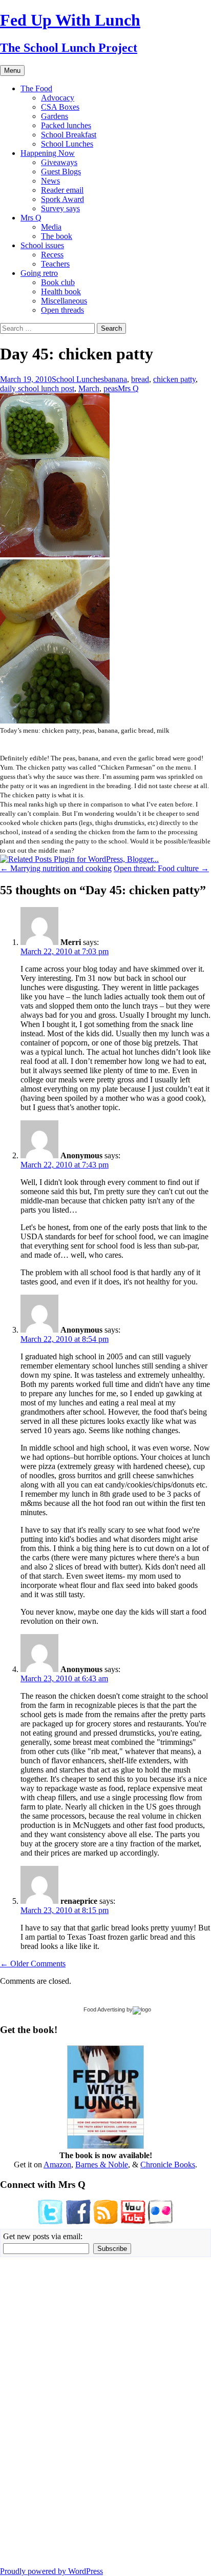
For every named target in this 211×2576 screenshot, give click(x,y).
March (89, 388)
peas (111, 388)
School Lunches (67, 144)
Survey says (60, 208)
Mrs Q (31, 218)
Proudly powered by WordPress (51, 2571)
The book (57, 236)
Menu (12, 71)
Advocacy (58, 98)
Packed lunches (66, 125)
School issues (42, 245)
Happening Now (48, 153)
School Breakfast (69, 135)
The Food (36, 88)
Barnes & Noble (102, 2165)
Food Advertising (104, 2009)
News (50, 181)
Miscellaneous (64, 301)
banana (115, 379)
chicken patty (174, 379)
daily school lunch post (37, 388)
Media (51, 227)
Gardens (55, 116)
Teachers (55, 264)
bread (140, 379)
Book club (58, 282)
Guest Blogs (61, 172)
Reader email (62, 190)
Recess (52, 255)
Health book (61, 291)
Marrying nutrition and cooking (56, 868)
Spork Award (62, 199)
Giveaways (59, 162)
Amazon (57, 2165)
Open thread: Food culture (161, 868)
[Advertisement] (31, 2411)
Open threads (62, 310)
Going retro (39, 273)
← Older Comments (33, 1964)
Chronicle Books (168, 2165)
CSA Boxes (60, 107)
